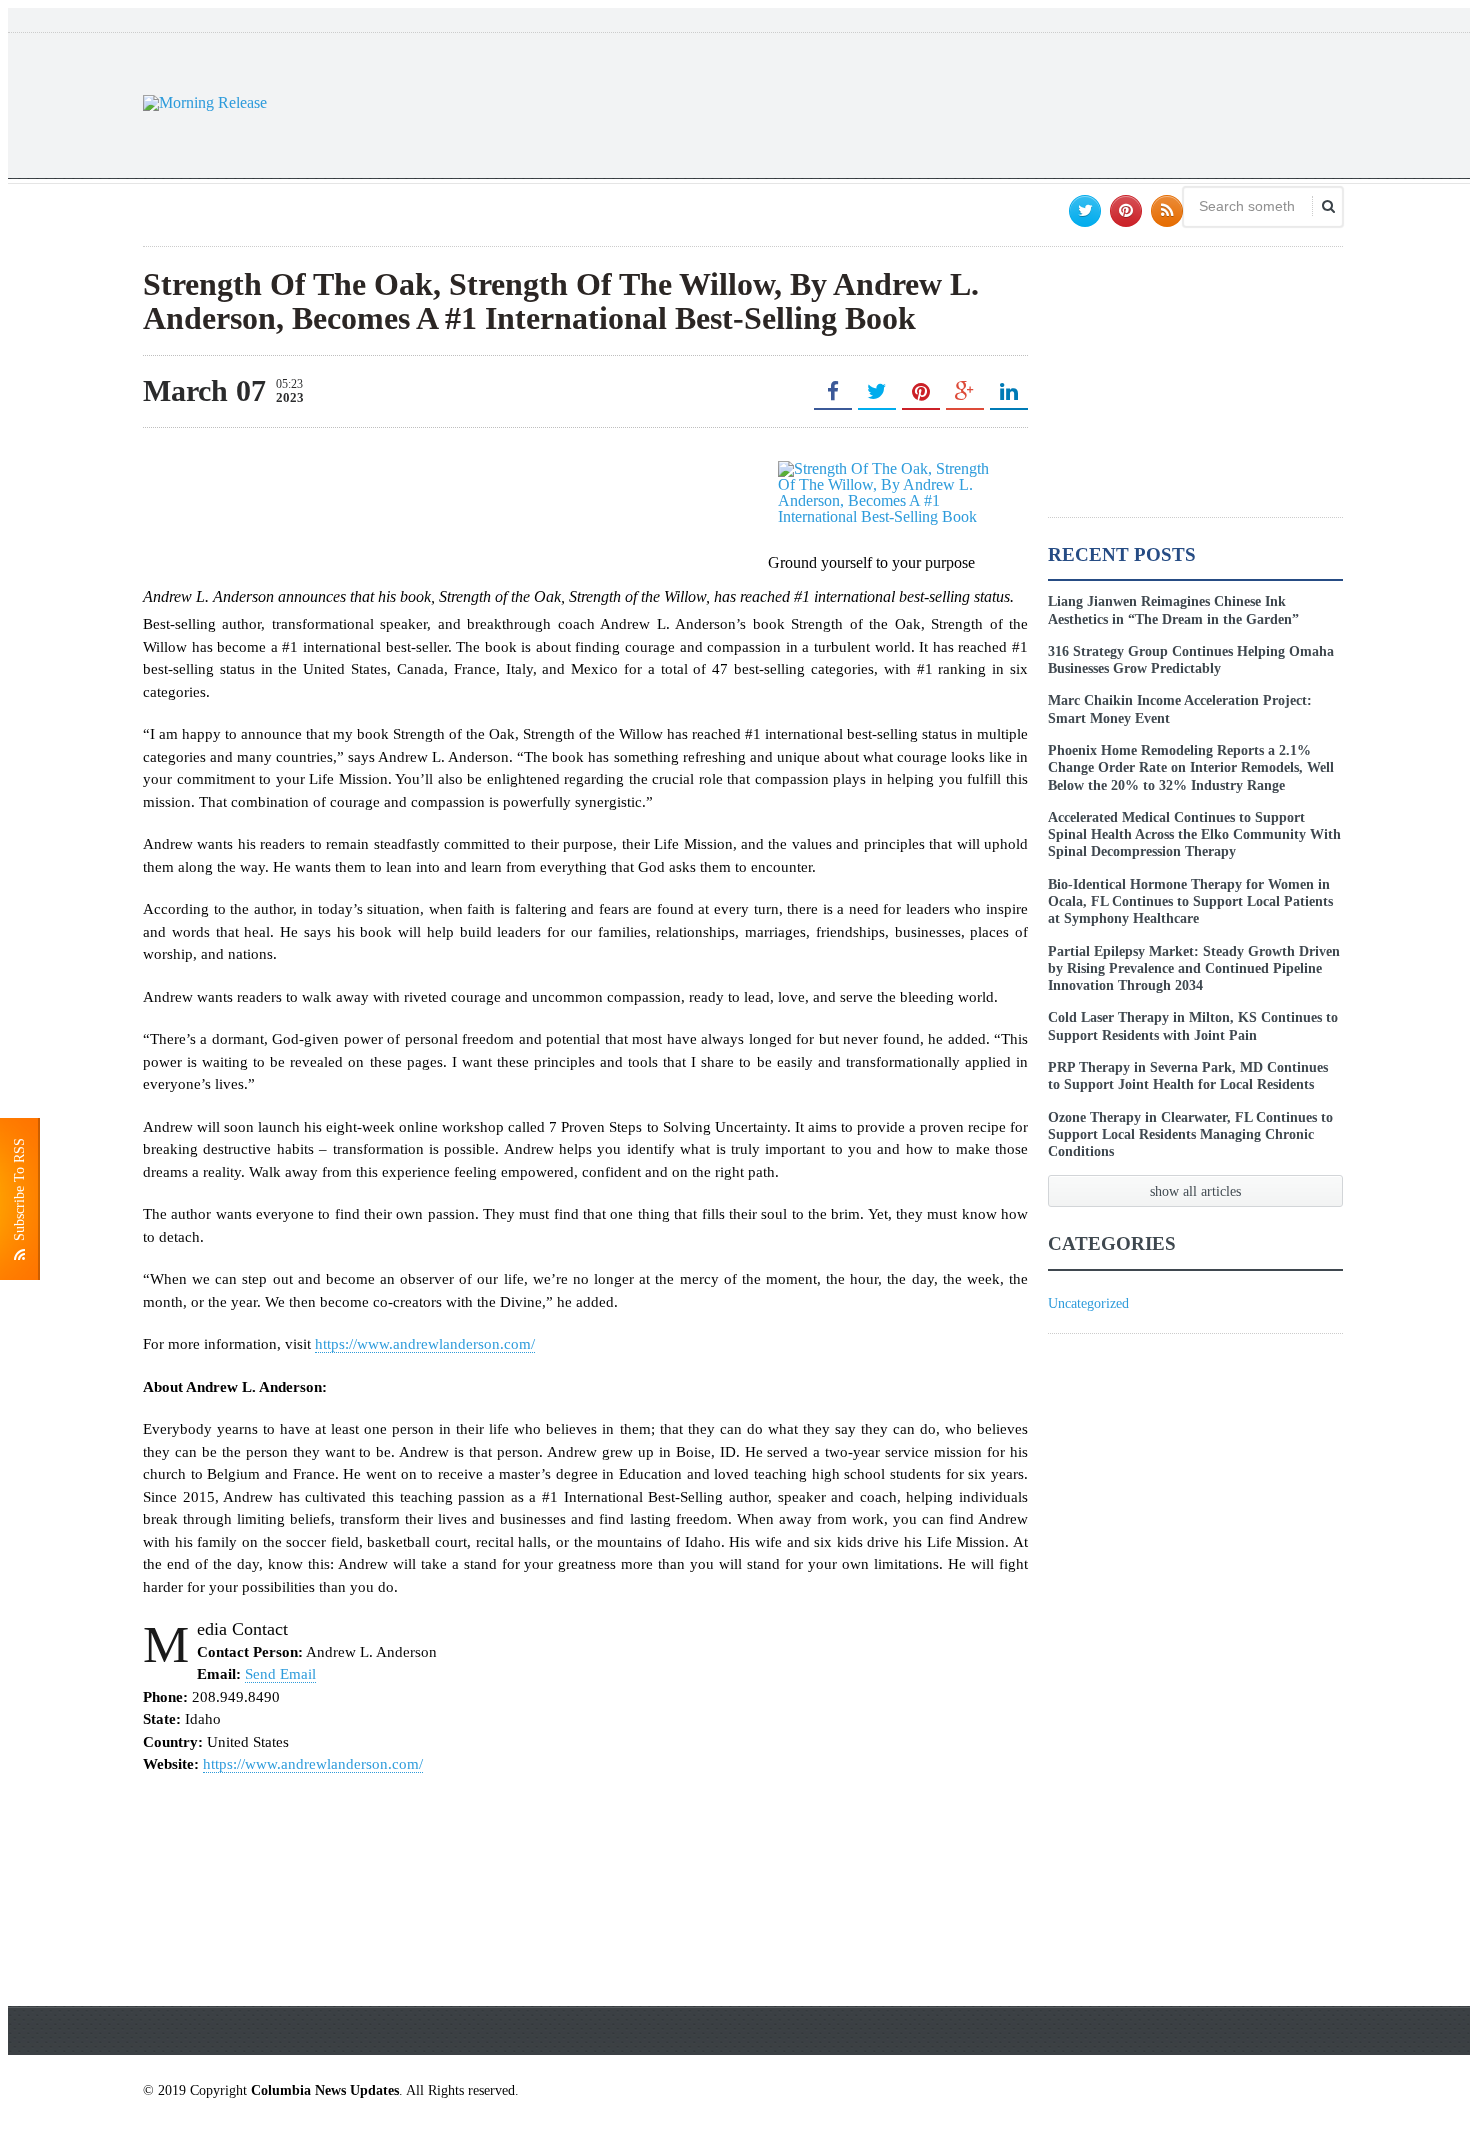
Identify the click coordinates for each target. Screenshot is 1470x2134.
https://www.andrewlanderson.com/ (425, 1344)
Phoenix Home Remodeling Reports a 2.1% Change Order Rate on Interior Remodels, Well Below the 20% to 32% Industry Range (1191, 767)
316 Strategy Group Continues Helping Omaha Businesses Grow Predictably (1191, 659)
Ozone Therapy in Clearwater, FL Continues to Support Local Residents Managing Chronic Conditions (1190, 1134)
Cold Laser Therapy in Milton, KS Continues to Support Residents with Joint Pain (1193, 1025)
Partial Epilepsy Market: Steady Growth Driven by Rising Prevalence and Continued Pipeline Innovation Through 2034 (1194, 968)
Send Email (280, 1674)
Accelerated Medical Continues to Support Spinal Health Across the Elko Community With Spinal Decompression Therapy (1194, 834)
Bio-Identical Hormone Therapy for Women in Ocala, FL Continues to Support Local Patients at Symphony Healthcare (1190, 901)
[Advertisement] (979, 103)
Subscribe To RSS (19, 1193)
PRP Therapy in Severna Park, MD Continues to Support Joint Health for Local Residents (1188, 1075)
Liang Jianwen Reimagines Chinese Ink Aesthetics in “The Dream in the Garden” (1173, 609)
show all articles (1195, 1191)
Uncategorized (1088, 1303)
